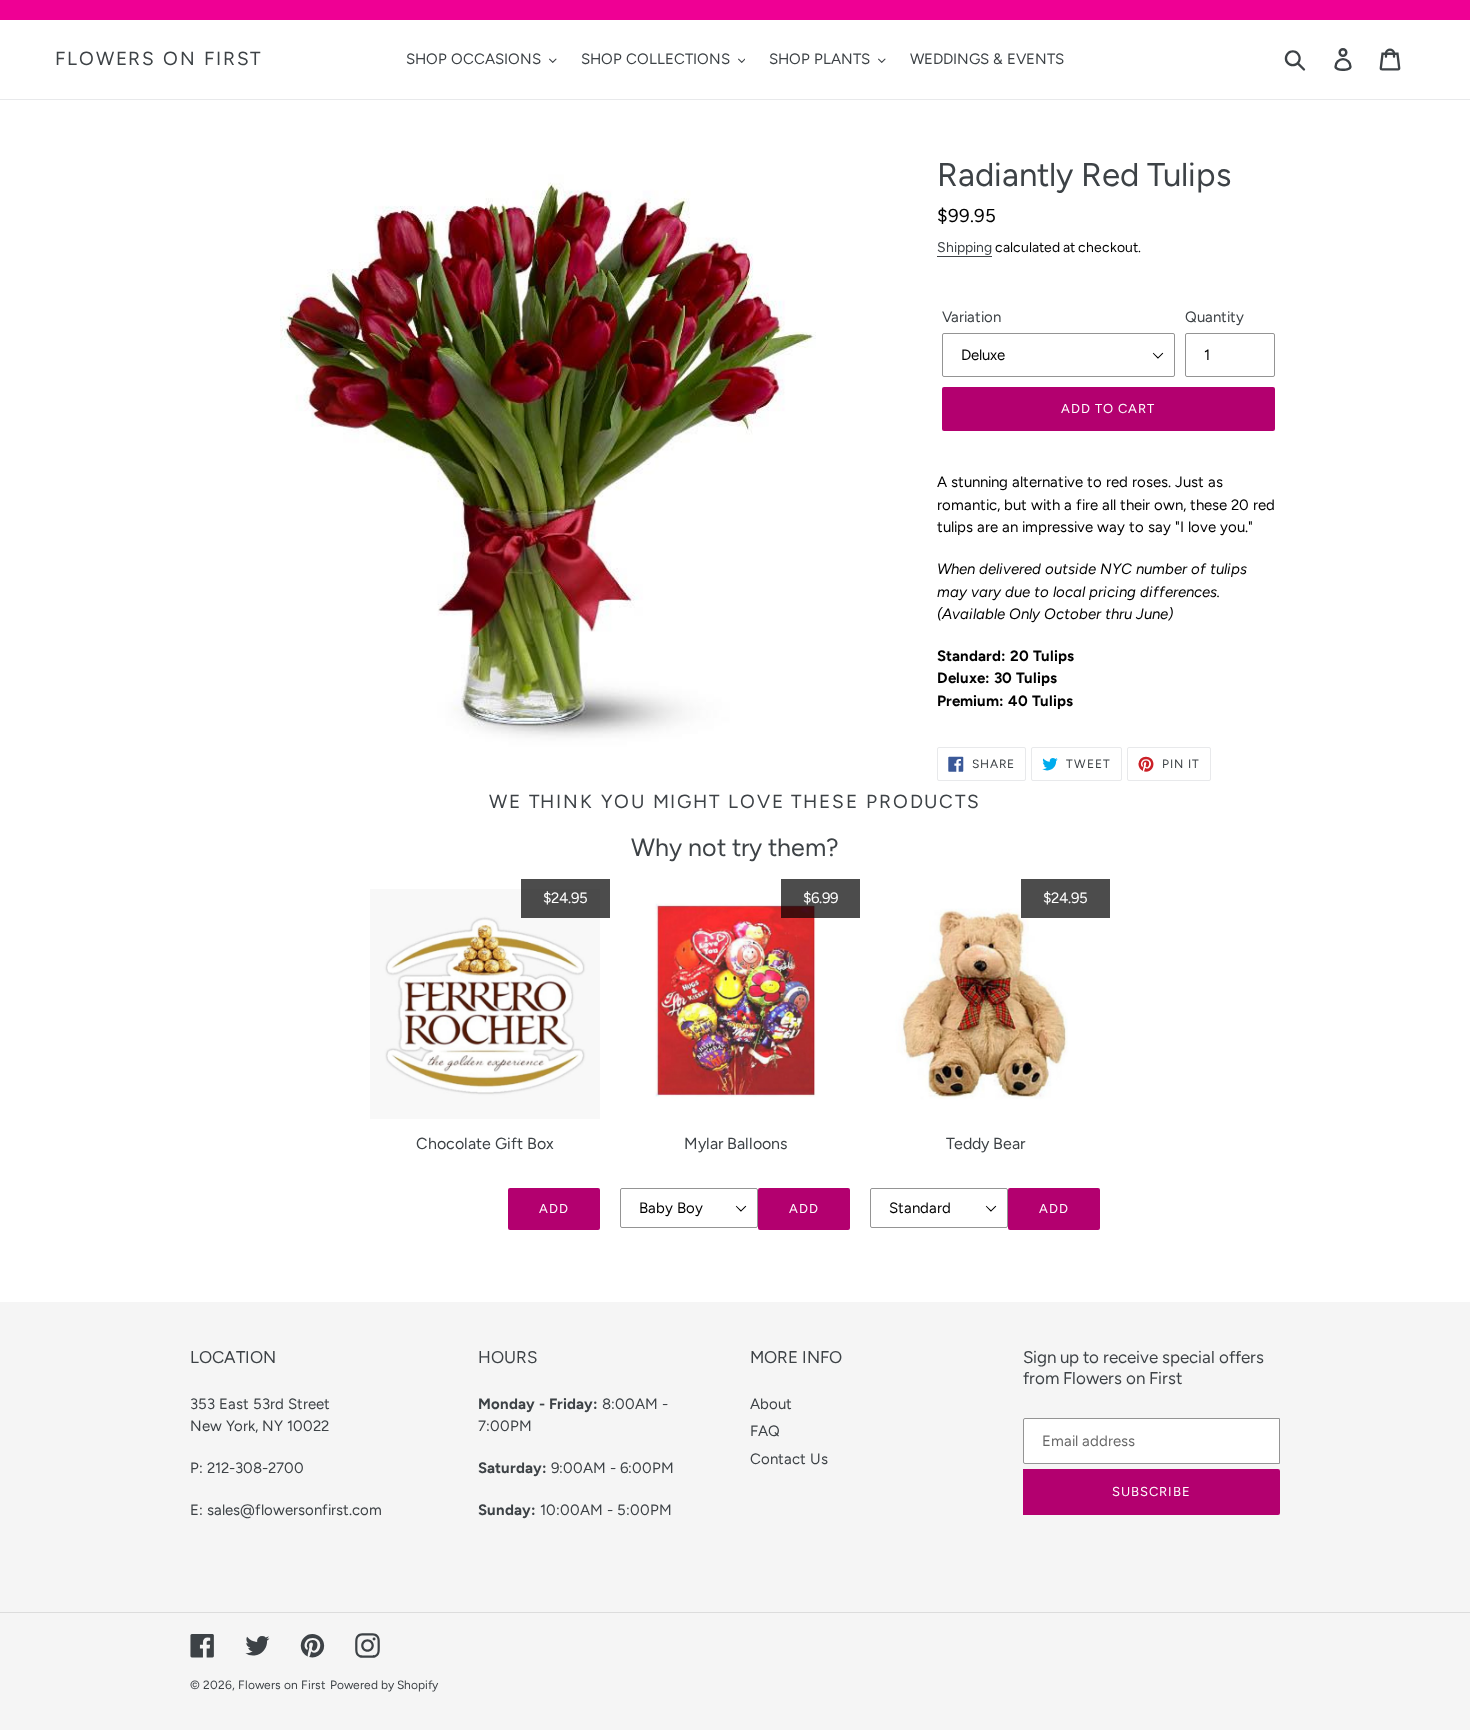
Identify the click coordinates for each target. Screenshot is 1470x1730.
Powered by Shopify (384, 1685)
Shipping (964, 247)
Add (554, 1208)
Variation (971, 317)
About (771, 1404)
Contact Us (789, 1459)
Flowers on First (158, 59)
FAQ (765, 1431)
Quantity (1214, 317)
